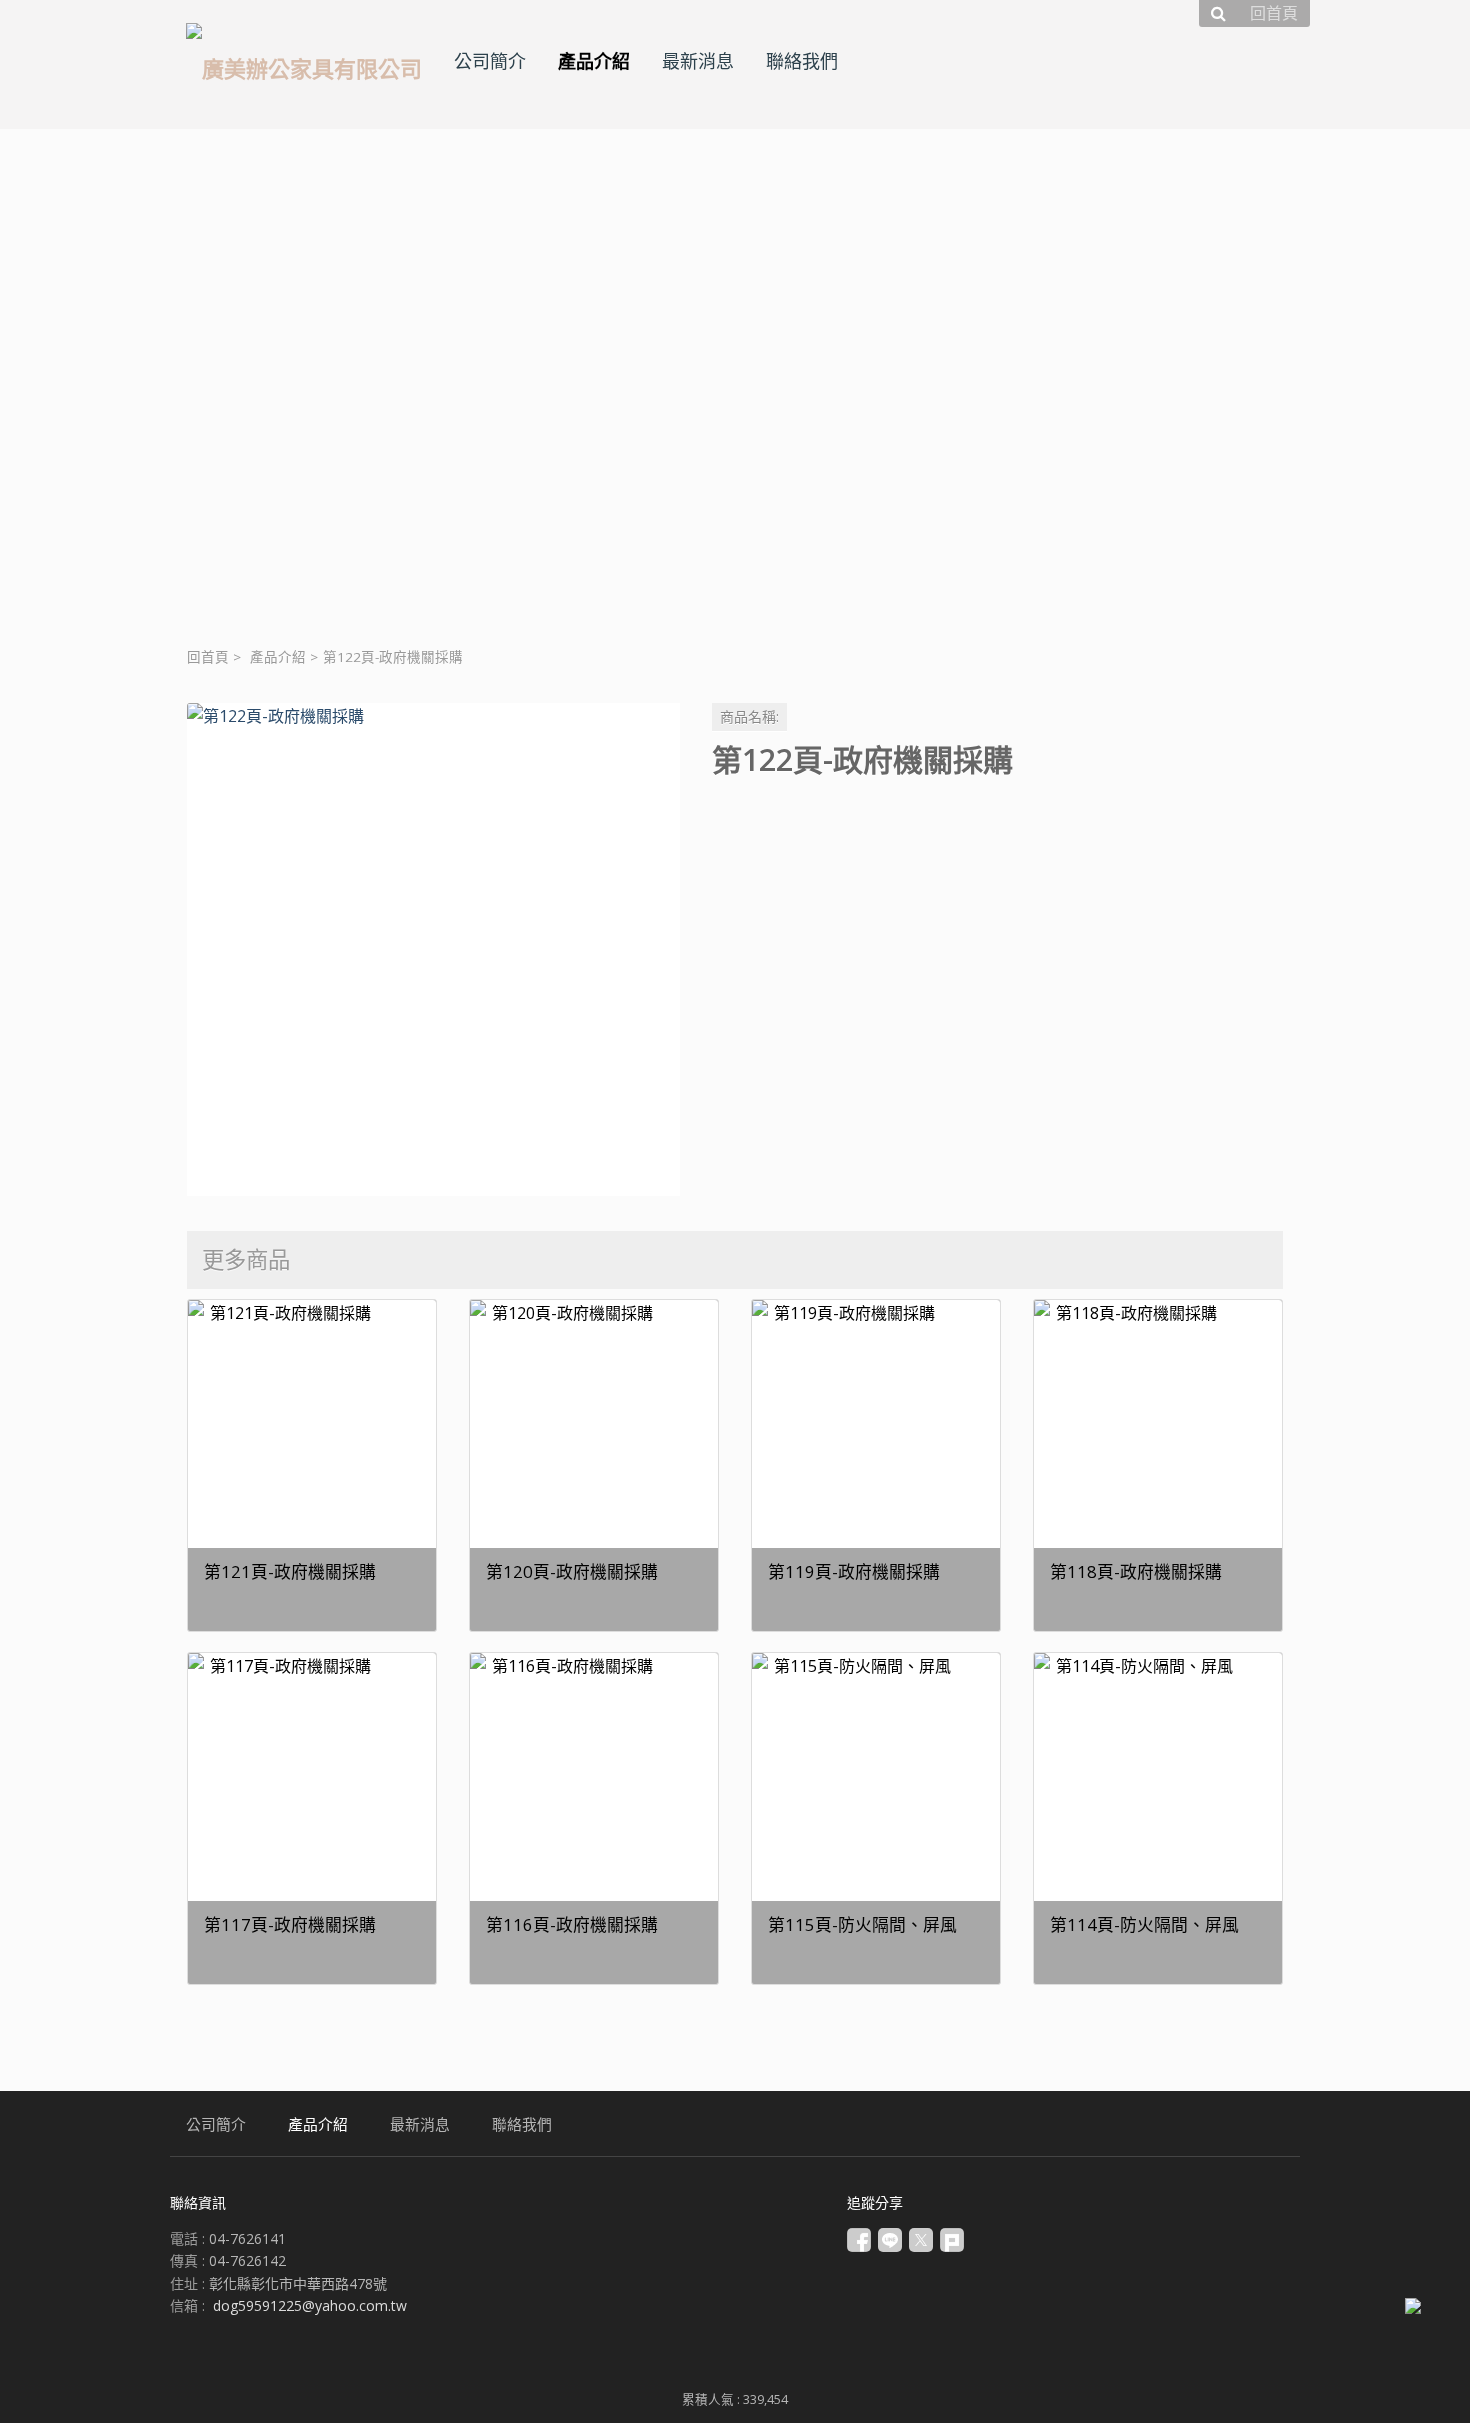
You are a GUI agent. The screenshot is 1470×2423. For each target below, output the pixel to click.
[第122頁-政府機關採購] (433, 949)
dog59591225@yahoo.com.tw (310, 2305)
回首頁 (208, 657)
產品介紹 (278, 657)
